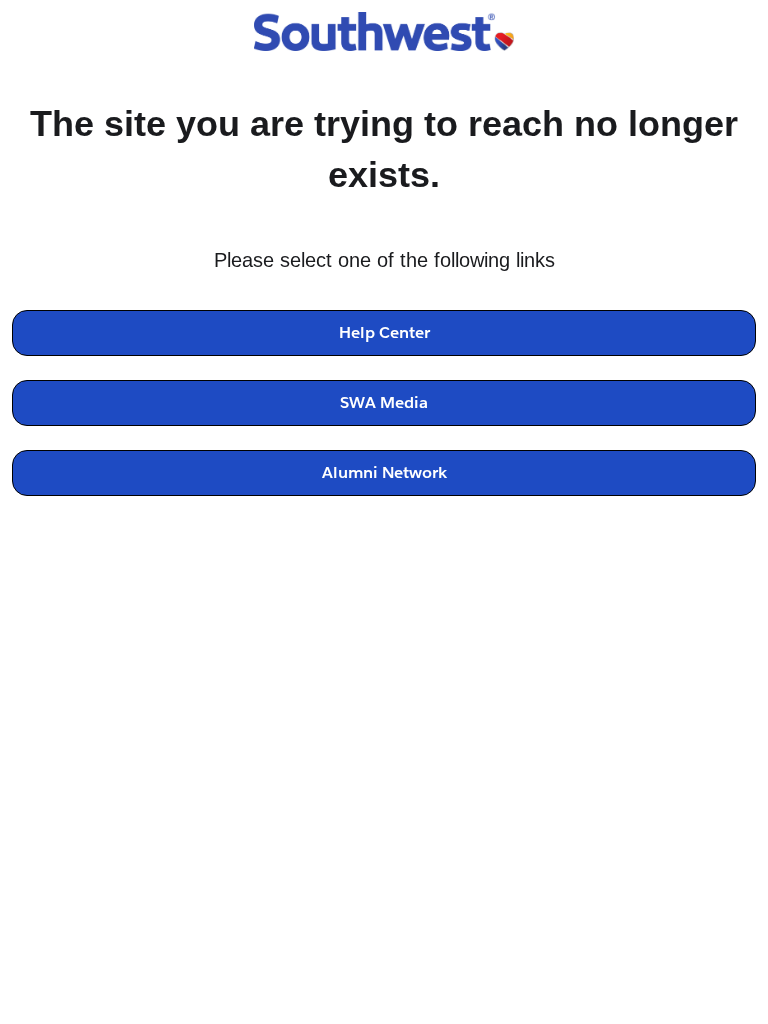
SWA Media (384, 402)
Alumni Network (384, 472)
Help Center (384, 332)
